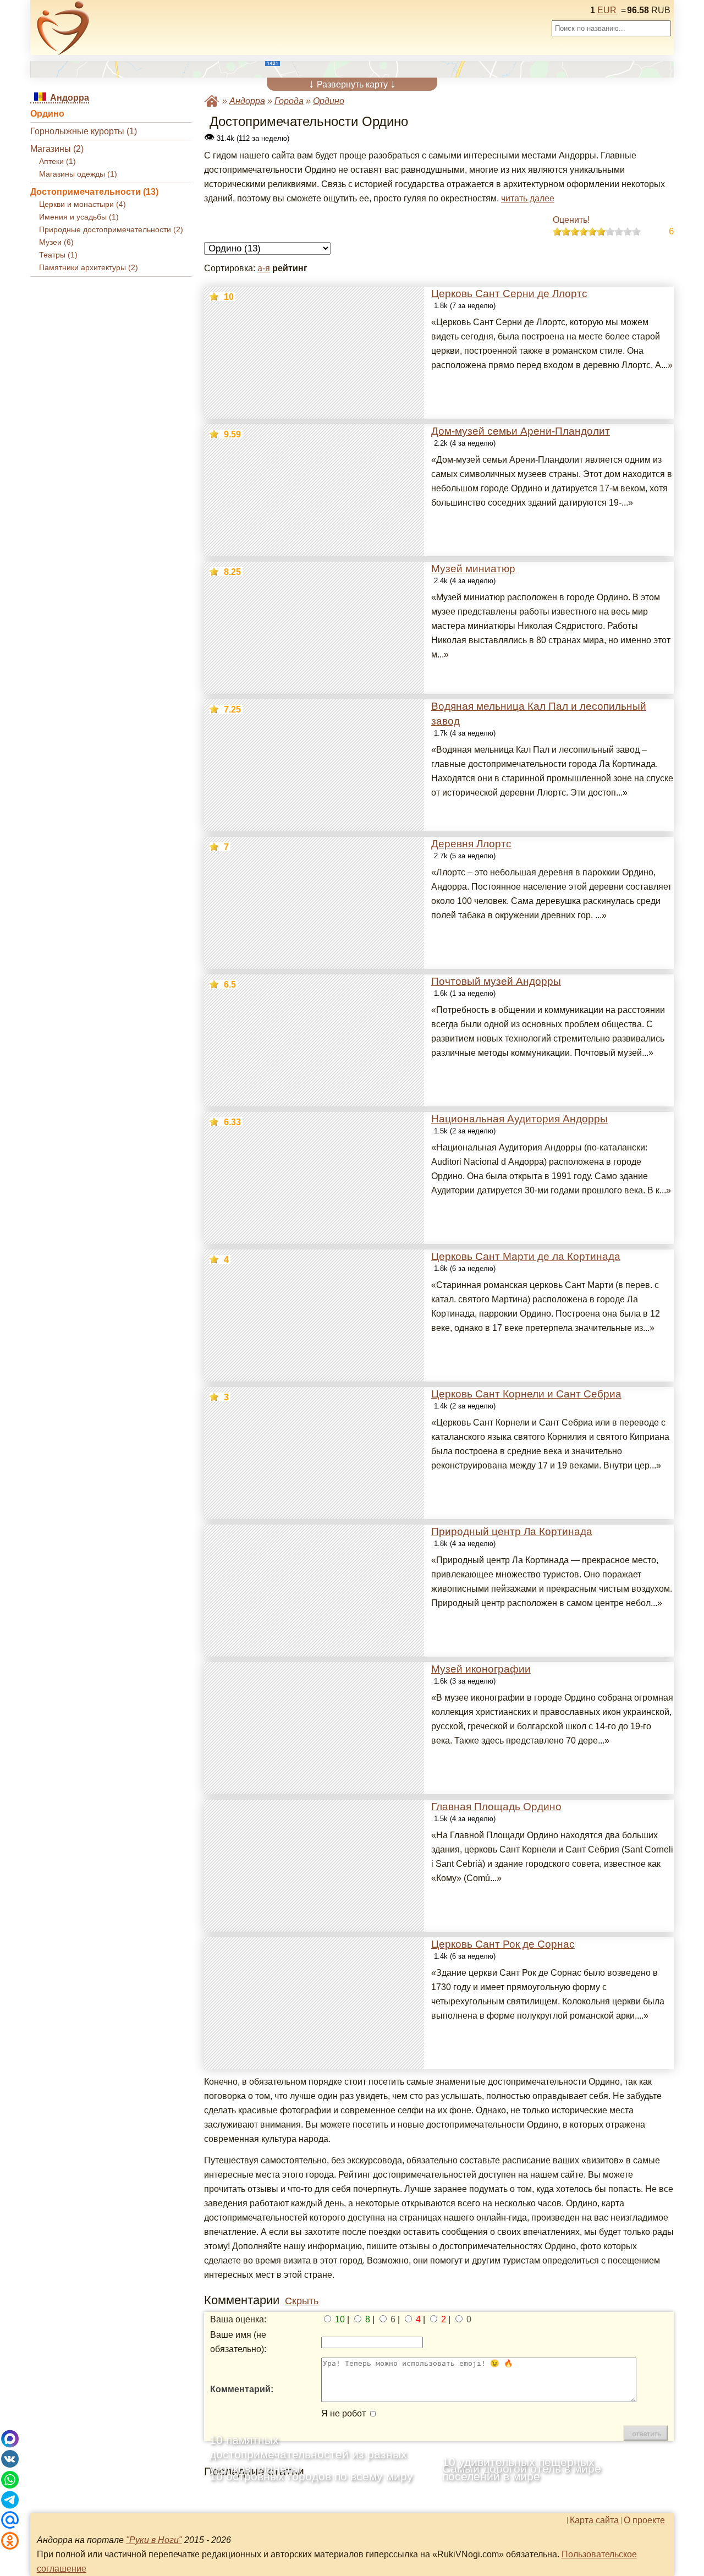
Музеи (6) (56, 242)
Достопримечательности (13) (94, 192)
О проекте (644, 2520)
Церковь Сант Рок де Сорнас (503, 1944)
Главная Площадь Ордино (496, 1807)
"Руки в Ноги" (154, 2540)
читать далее (528, 198)
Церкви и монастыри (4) (82, 204)
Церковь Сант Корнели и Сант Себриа (526, 1394)
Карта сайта (594, 2520)
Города (289, 101)
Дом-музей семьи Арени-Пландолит (521, 431)
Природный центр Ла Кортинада (512, 1531)
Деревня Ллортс (471, 844)
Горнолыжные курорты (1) (84, 131)
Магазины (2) (57, 149)
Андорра (247, 101)
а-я (264, 268)
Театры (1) (58, 255)
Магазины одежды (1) (78, 174)
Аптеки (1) (57, 161)
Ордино (47, 114)
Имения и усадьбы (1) (79, 217)
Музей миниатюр (473, 569)
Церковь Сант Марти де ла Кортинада (526, 1256)
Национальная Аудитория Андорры (519, 1119)
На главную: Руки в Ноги (212, 101)
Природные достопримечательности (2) (111, 230)
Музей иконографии (481, 1669)
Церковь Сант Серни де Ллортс (509, 294)
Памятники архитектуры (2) (89, 268)
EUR (607, 10)
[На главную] (63, 28)
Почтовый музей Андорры (496, 981)
